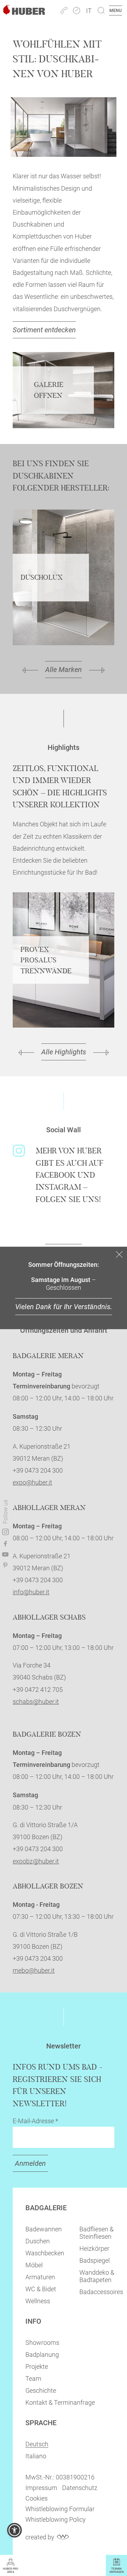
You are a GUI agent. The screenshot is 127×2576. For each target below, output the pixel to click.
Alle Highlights (64, 1052)
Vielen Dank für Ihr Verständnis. (64, 1307)
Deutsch (37, 2444)
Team (33, 2378)
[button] (14, 2530)
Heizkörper (94, 2248)
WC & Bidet (41, 2289)
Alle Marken (64, 670)
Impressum (41, 2488)
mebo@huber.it (34, 1970)
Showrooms (42, 2343)
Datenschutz (80, 2488)
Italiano (36, 2456)
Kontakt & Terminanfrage (60, 2402)
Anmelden (30, 2163)
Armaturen (40, 2277)
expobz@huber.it (36, 1861)
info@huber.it (31, 1592)
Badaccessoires (101, 2292)
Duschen (38, 2241)
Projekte (37, 2367)
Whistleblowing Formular (60, 2509)
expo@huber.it (32, 1482)
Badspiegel (95, 2260)
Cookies (37, 2498)
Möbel (34, 2265)
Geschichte (41, 2390)
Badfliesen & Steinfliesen (96, 2233)
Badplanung (42, 2355)
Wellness (38, 2301)
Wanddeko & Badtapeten (97, 2276)
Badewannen (44, 2229)
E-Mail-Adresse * (35, 2121)
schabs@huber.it (36, 1702)
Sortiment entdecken (44, 330)
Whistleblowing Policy (56, 2519)
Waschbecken (45, 2253)
